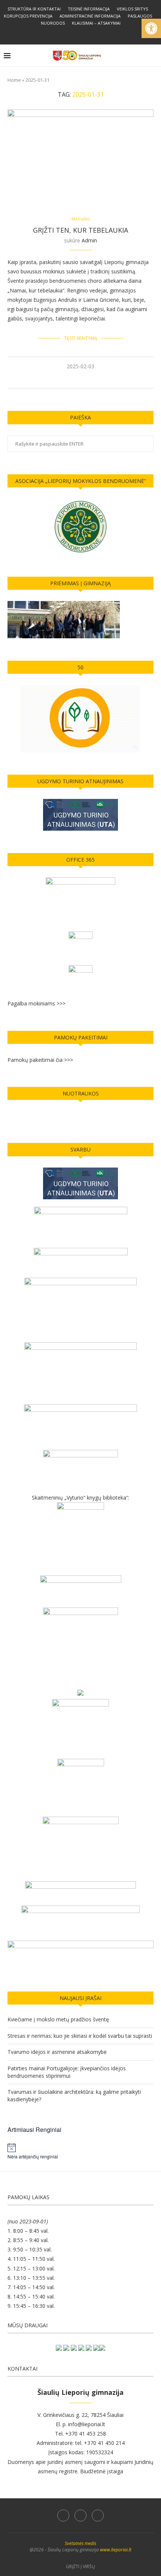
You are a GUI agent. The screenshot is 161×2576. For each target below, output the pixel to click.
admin (89, 240)
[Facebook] (70, 34)
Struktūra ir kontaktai (34, 9)
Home (14, 80)
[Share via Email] (97, 379)
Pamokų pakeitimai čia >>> (40, 1060)
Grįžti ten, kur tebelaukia (80, 230)
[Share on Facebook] (74, 379)
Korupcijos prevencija (28, 16)
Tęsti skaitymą (81, 338)
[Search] (154, 56)
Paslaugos (140, 16)
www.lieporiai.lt (116, 2550)
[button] (151, 28)
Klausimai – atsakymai (96, 23)
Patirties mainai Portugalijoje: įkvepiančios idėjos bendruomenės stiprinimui (67, 2072)
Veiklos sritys (132, 9)
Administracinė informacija (90, 16)
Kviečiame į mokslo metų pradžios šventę (58, 2019)
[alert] (80, 2151)
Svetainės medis (80, 2543)
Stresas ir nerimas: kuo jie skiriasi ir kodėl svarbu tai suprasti (80, 2036)
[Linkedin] (80, 34)
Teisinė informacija (89, 9)
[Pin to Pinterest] (89, 379)
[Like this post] (64, 379)
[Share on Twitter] (81, 379)
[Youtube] (91, 34)
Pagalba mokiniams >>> (37, 1003)
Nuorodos (53, 23)
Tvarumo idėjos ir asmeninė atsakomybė (57, 2052)
